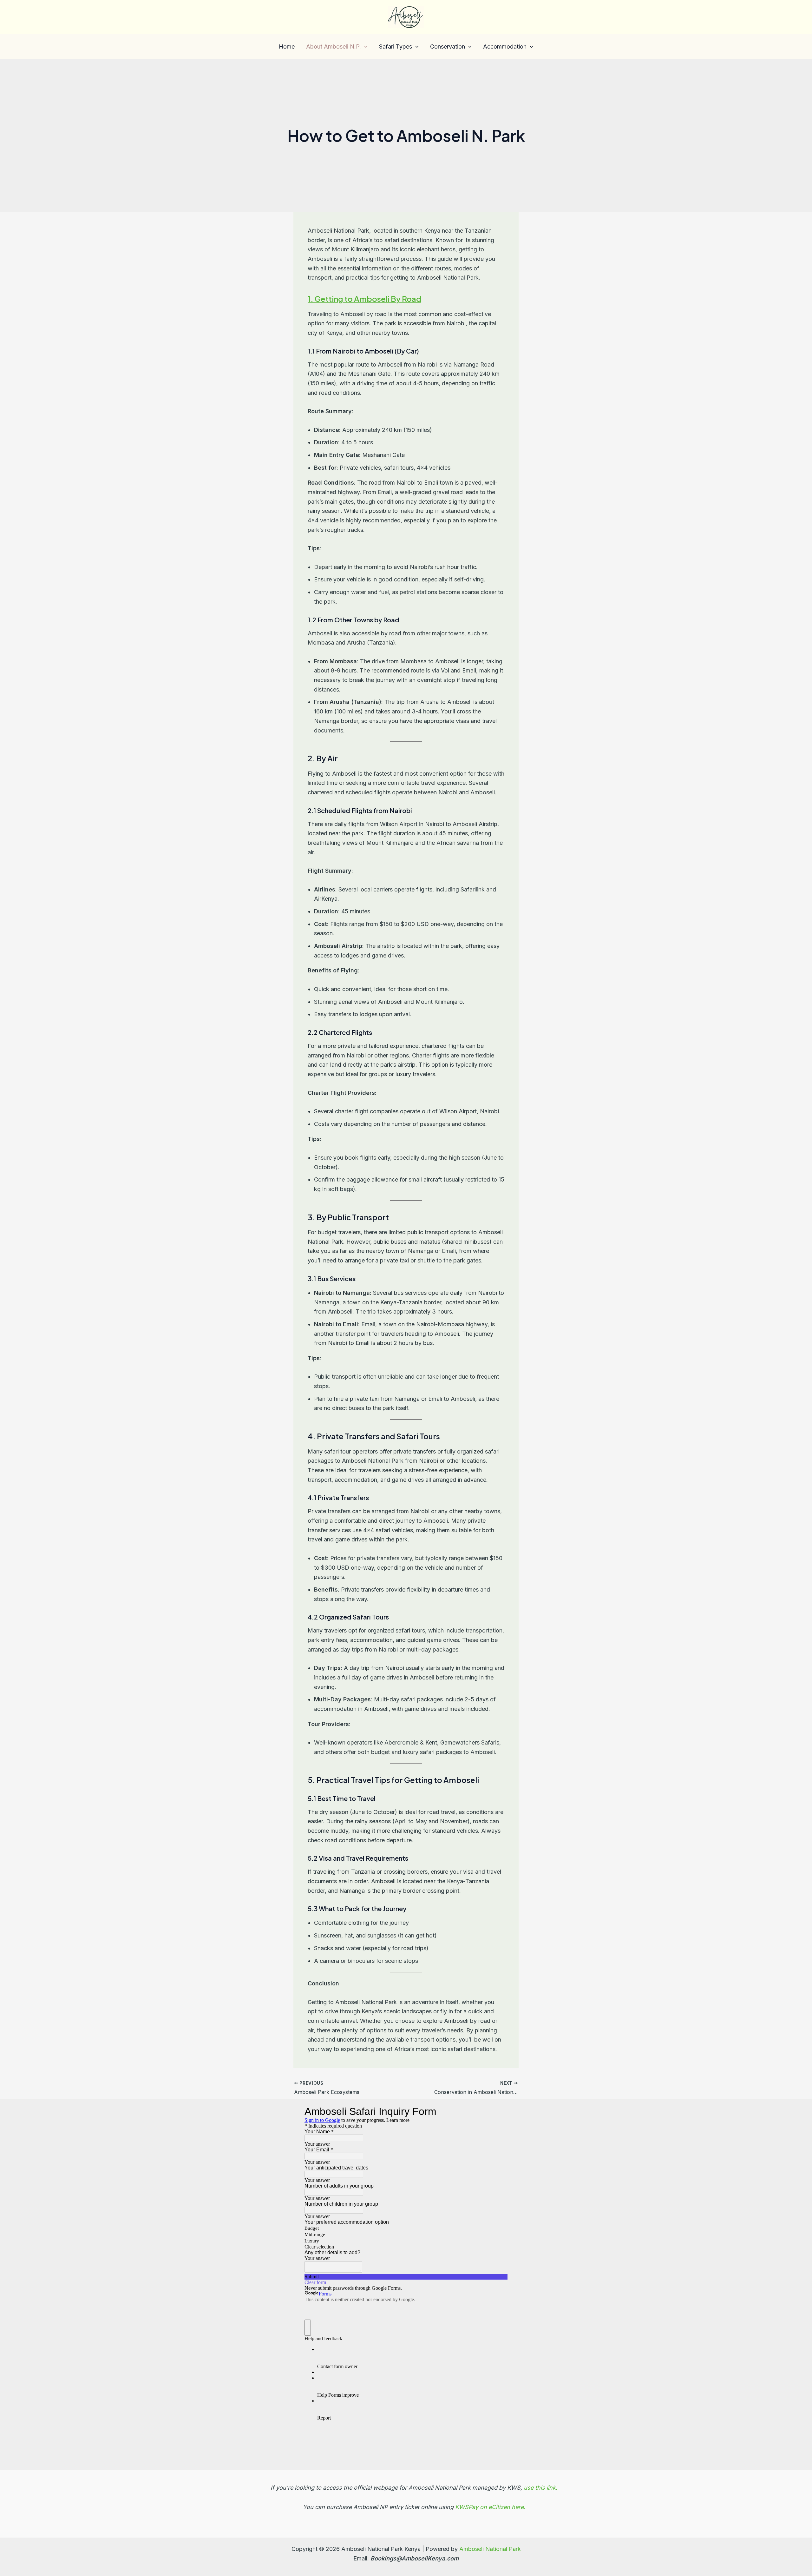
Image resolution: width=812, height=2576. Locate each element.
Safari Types (396, 46)
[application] (364, 47)
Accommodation (505, 46)
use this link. (540, 2488)
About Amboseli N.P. (334, 46)
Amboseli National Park (490, 2549)
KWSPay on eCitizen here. (490, 2507)
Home (287, 46)
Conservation (448, 46)
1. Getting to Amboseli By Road (364, 299)
